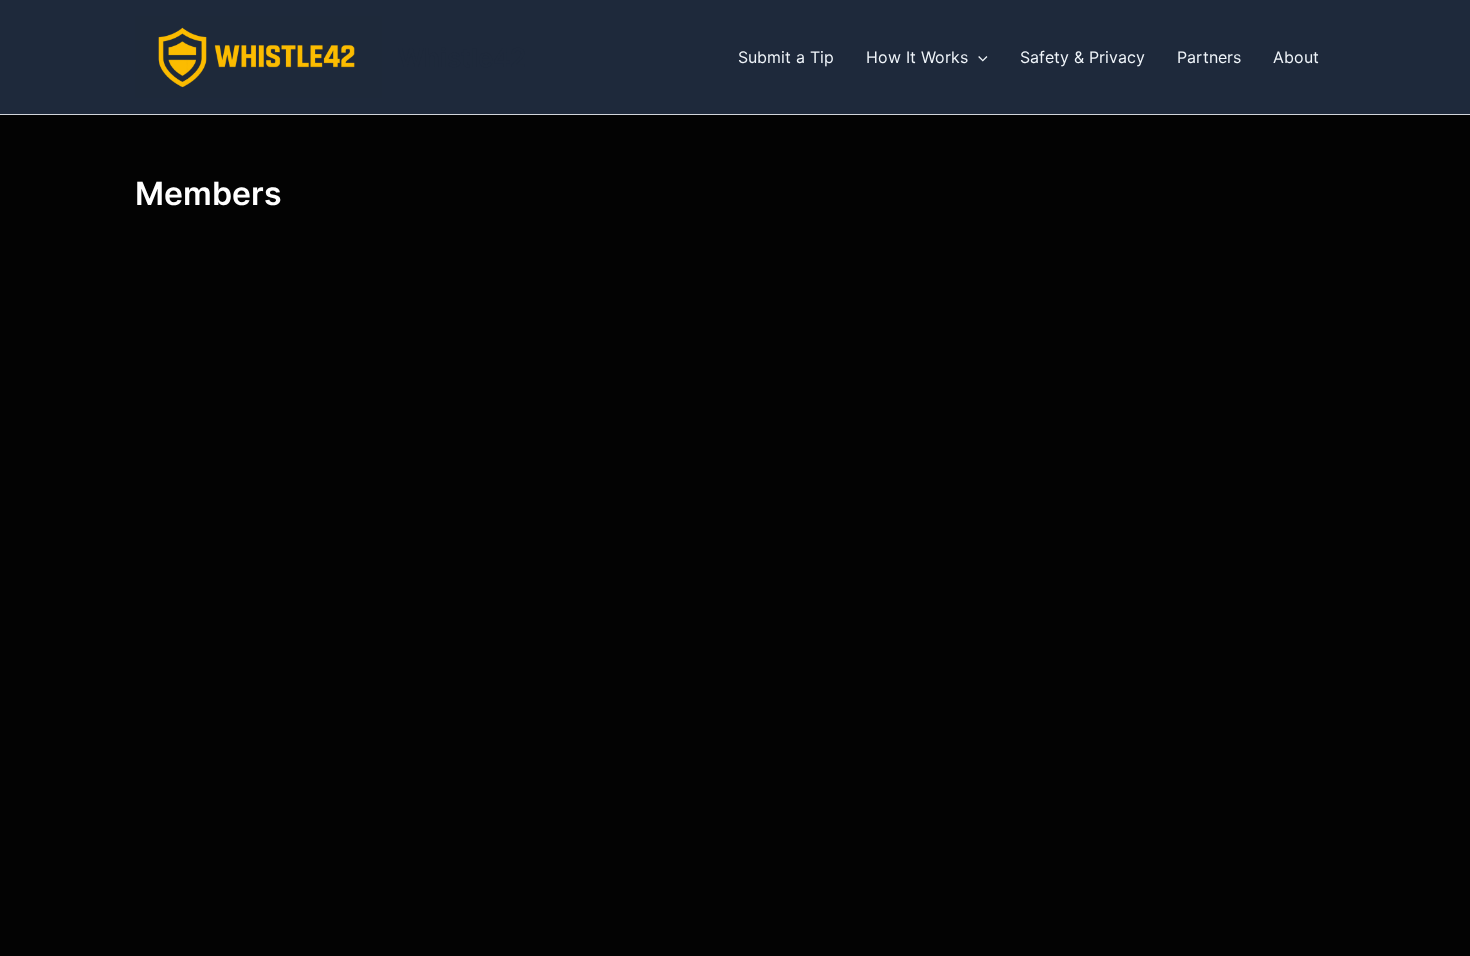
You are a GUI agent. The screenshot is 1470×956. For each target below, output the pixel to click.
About (1296, 57)
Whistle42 (462, 57)
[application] (978, 57)
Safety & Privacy (1082, 57)
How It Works (917, 57)
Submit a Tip (786, 57)
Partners (1209, 57)
